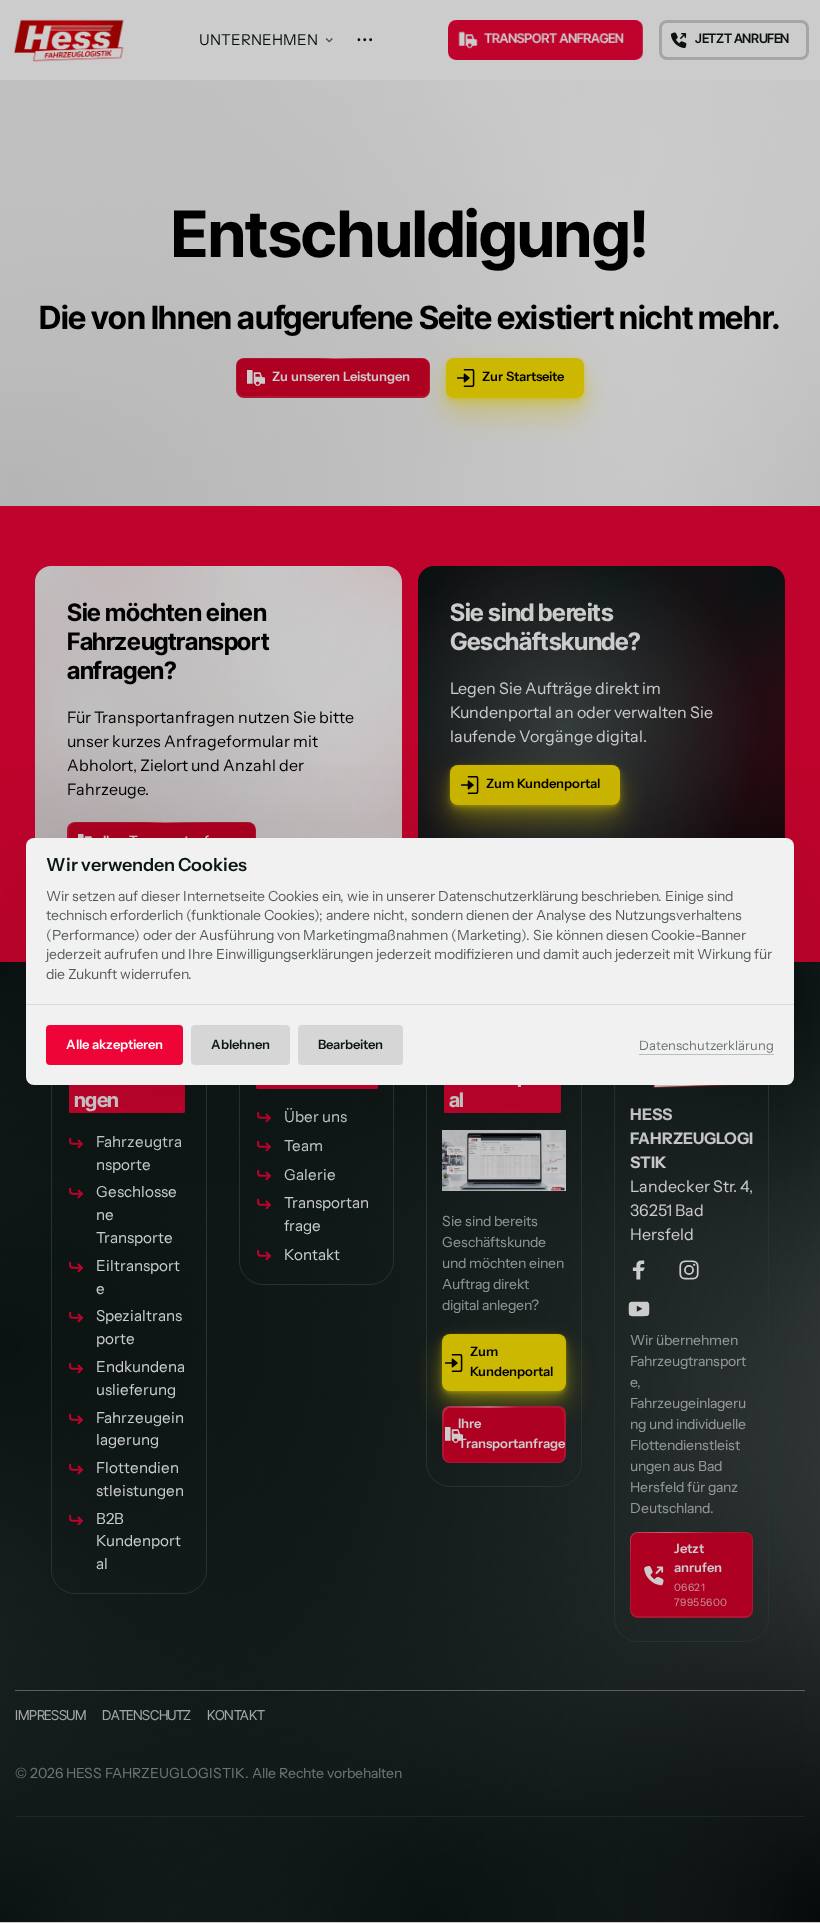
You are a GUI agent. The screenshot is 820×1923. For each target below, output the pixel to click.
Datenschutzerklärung (706, 1046)
